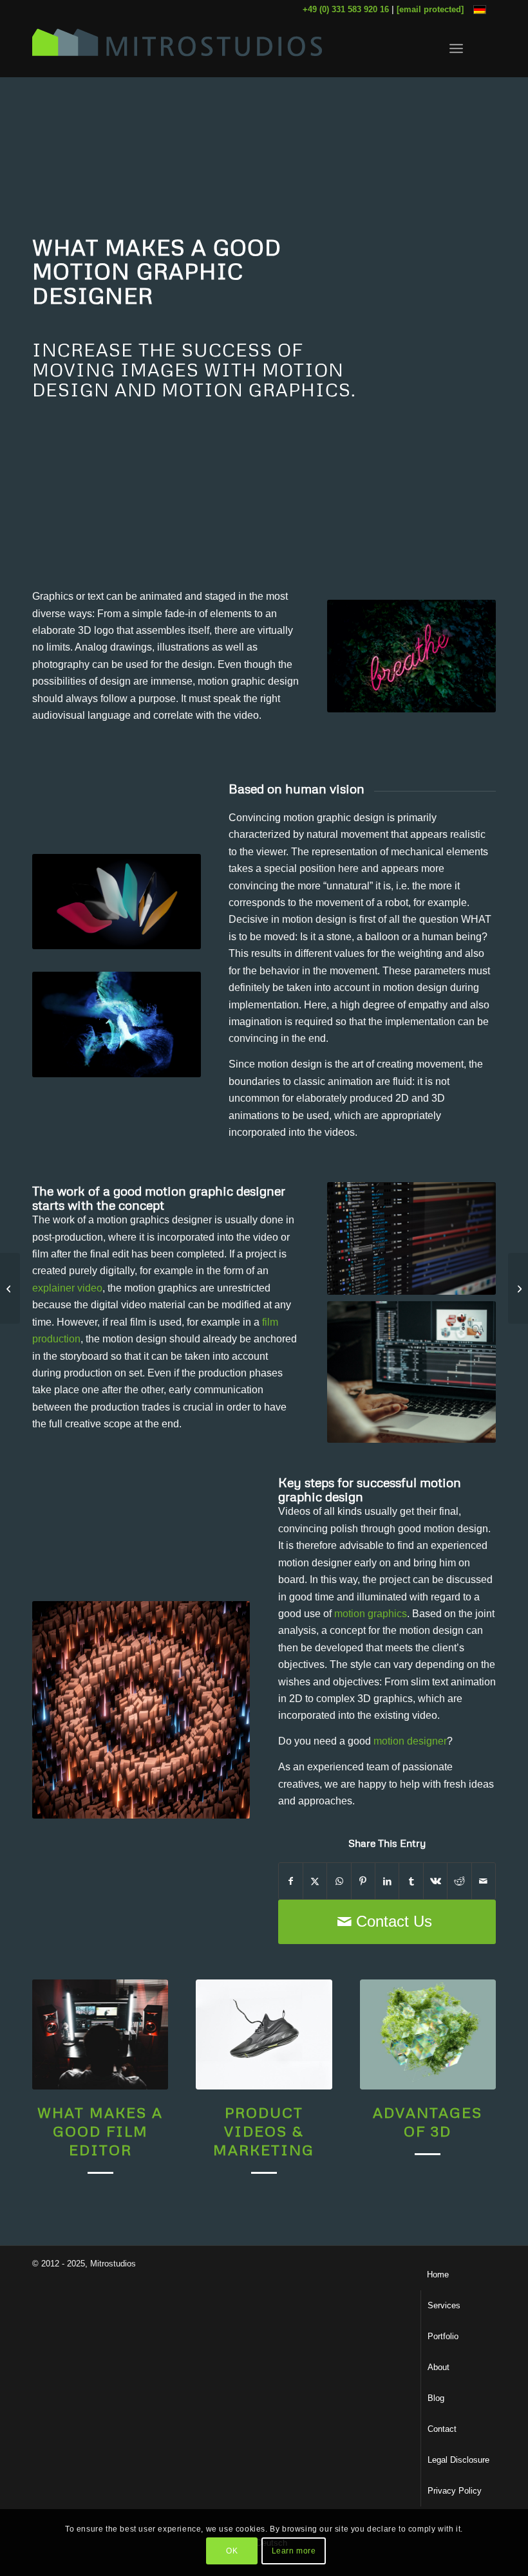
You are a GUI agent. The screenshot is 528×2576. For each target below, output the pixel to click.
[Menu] (456, 48)
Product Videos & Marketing (264, 2131)
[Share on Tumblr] (411, 1881)
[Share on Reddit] (459, 1881)
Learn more (294, 2551)
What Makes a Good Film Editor (100, 2131)
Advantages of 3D (428, 2121)
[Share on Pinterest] (363, 1881)
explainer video (67, 1288)
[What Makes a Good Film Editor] (100, 2034)
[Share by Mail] (484, 1881)
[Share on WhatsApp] (339, 1881)
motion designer (410, 1741)
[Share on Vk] (435, 1881)
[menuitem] (456, 48)
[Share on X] (315, 1881)
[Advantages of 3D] (428, 2034)
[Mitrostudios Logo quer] (177, 48)
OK (232, 2551)
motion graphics (371, 1614)
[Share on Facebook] (291, 1881)
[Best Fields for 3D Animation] (518, 1288)
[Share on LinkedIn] (387, 1881)
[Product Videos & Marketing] (264, 2034)
